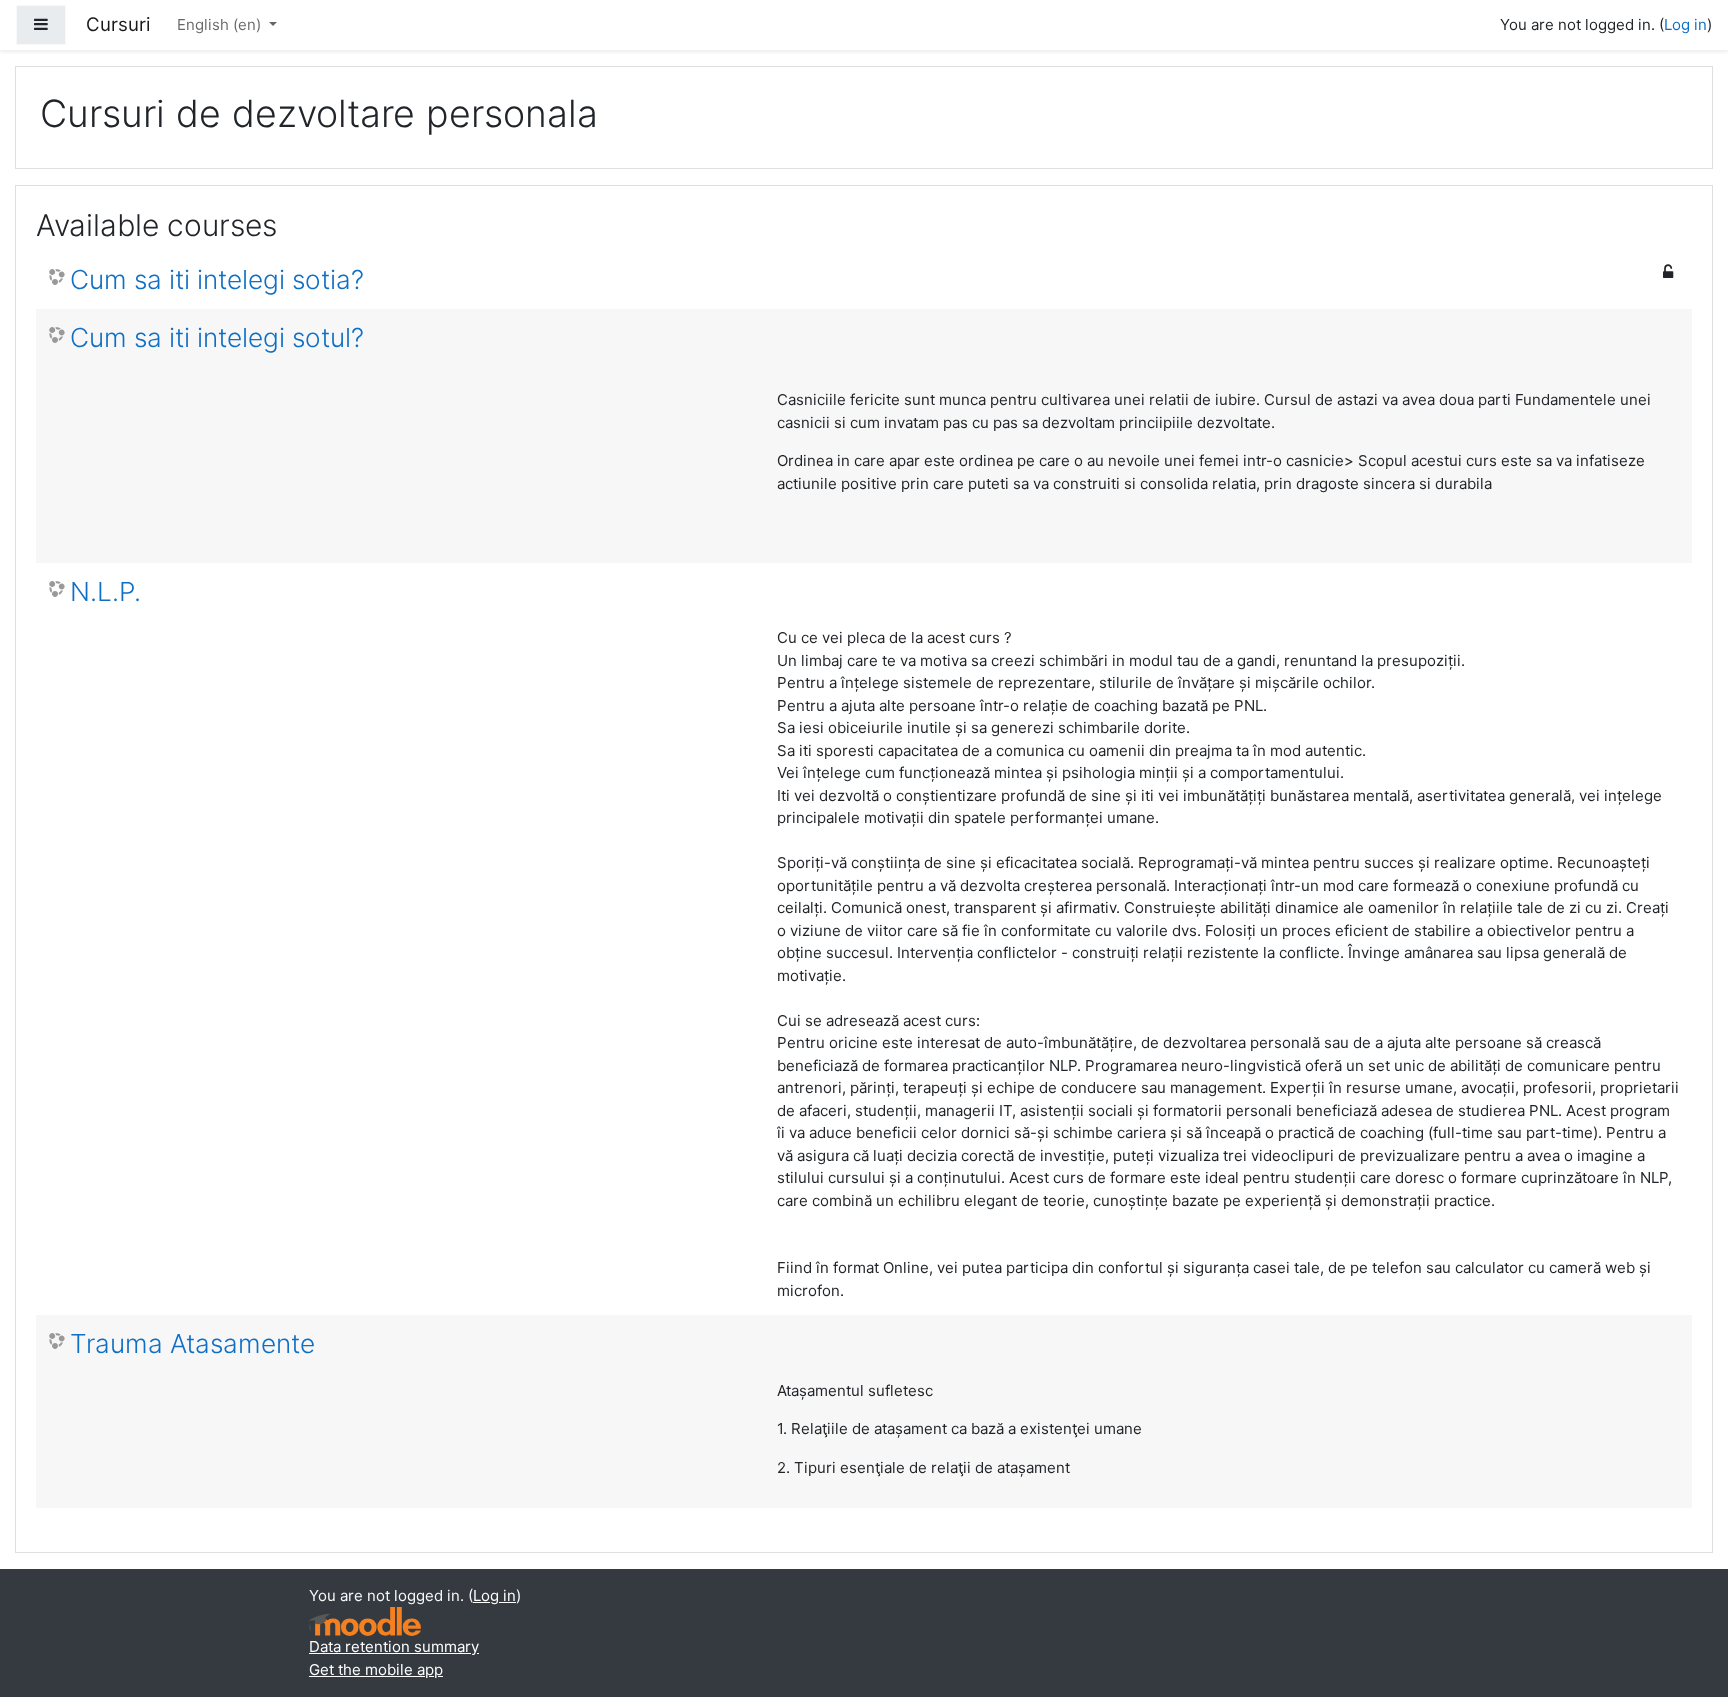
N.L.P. (105, 591)
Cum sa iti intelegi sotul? (217, 337)
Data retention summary (394, 1646)
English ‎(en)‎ (221, 24)
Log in (1685, 24)
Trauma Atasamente (192, 1343)
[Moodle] (365, 1621)
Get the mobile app (376, 1669)
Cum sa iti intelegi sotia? (217, 279)
